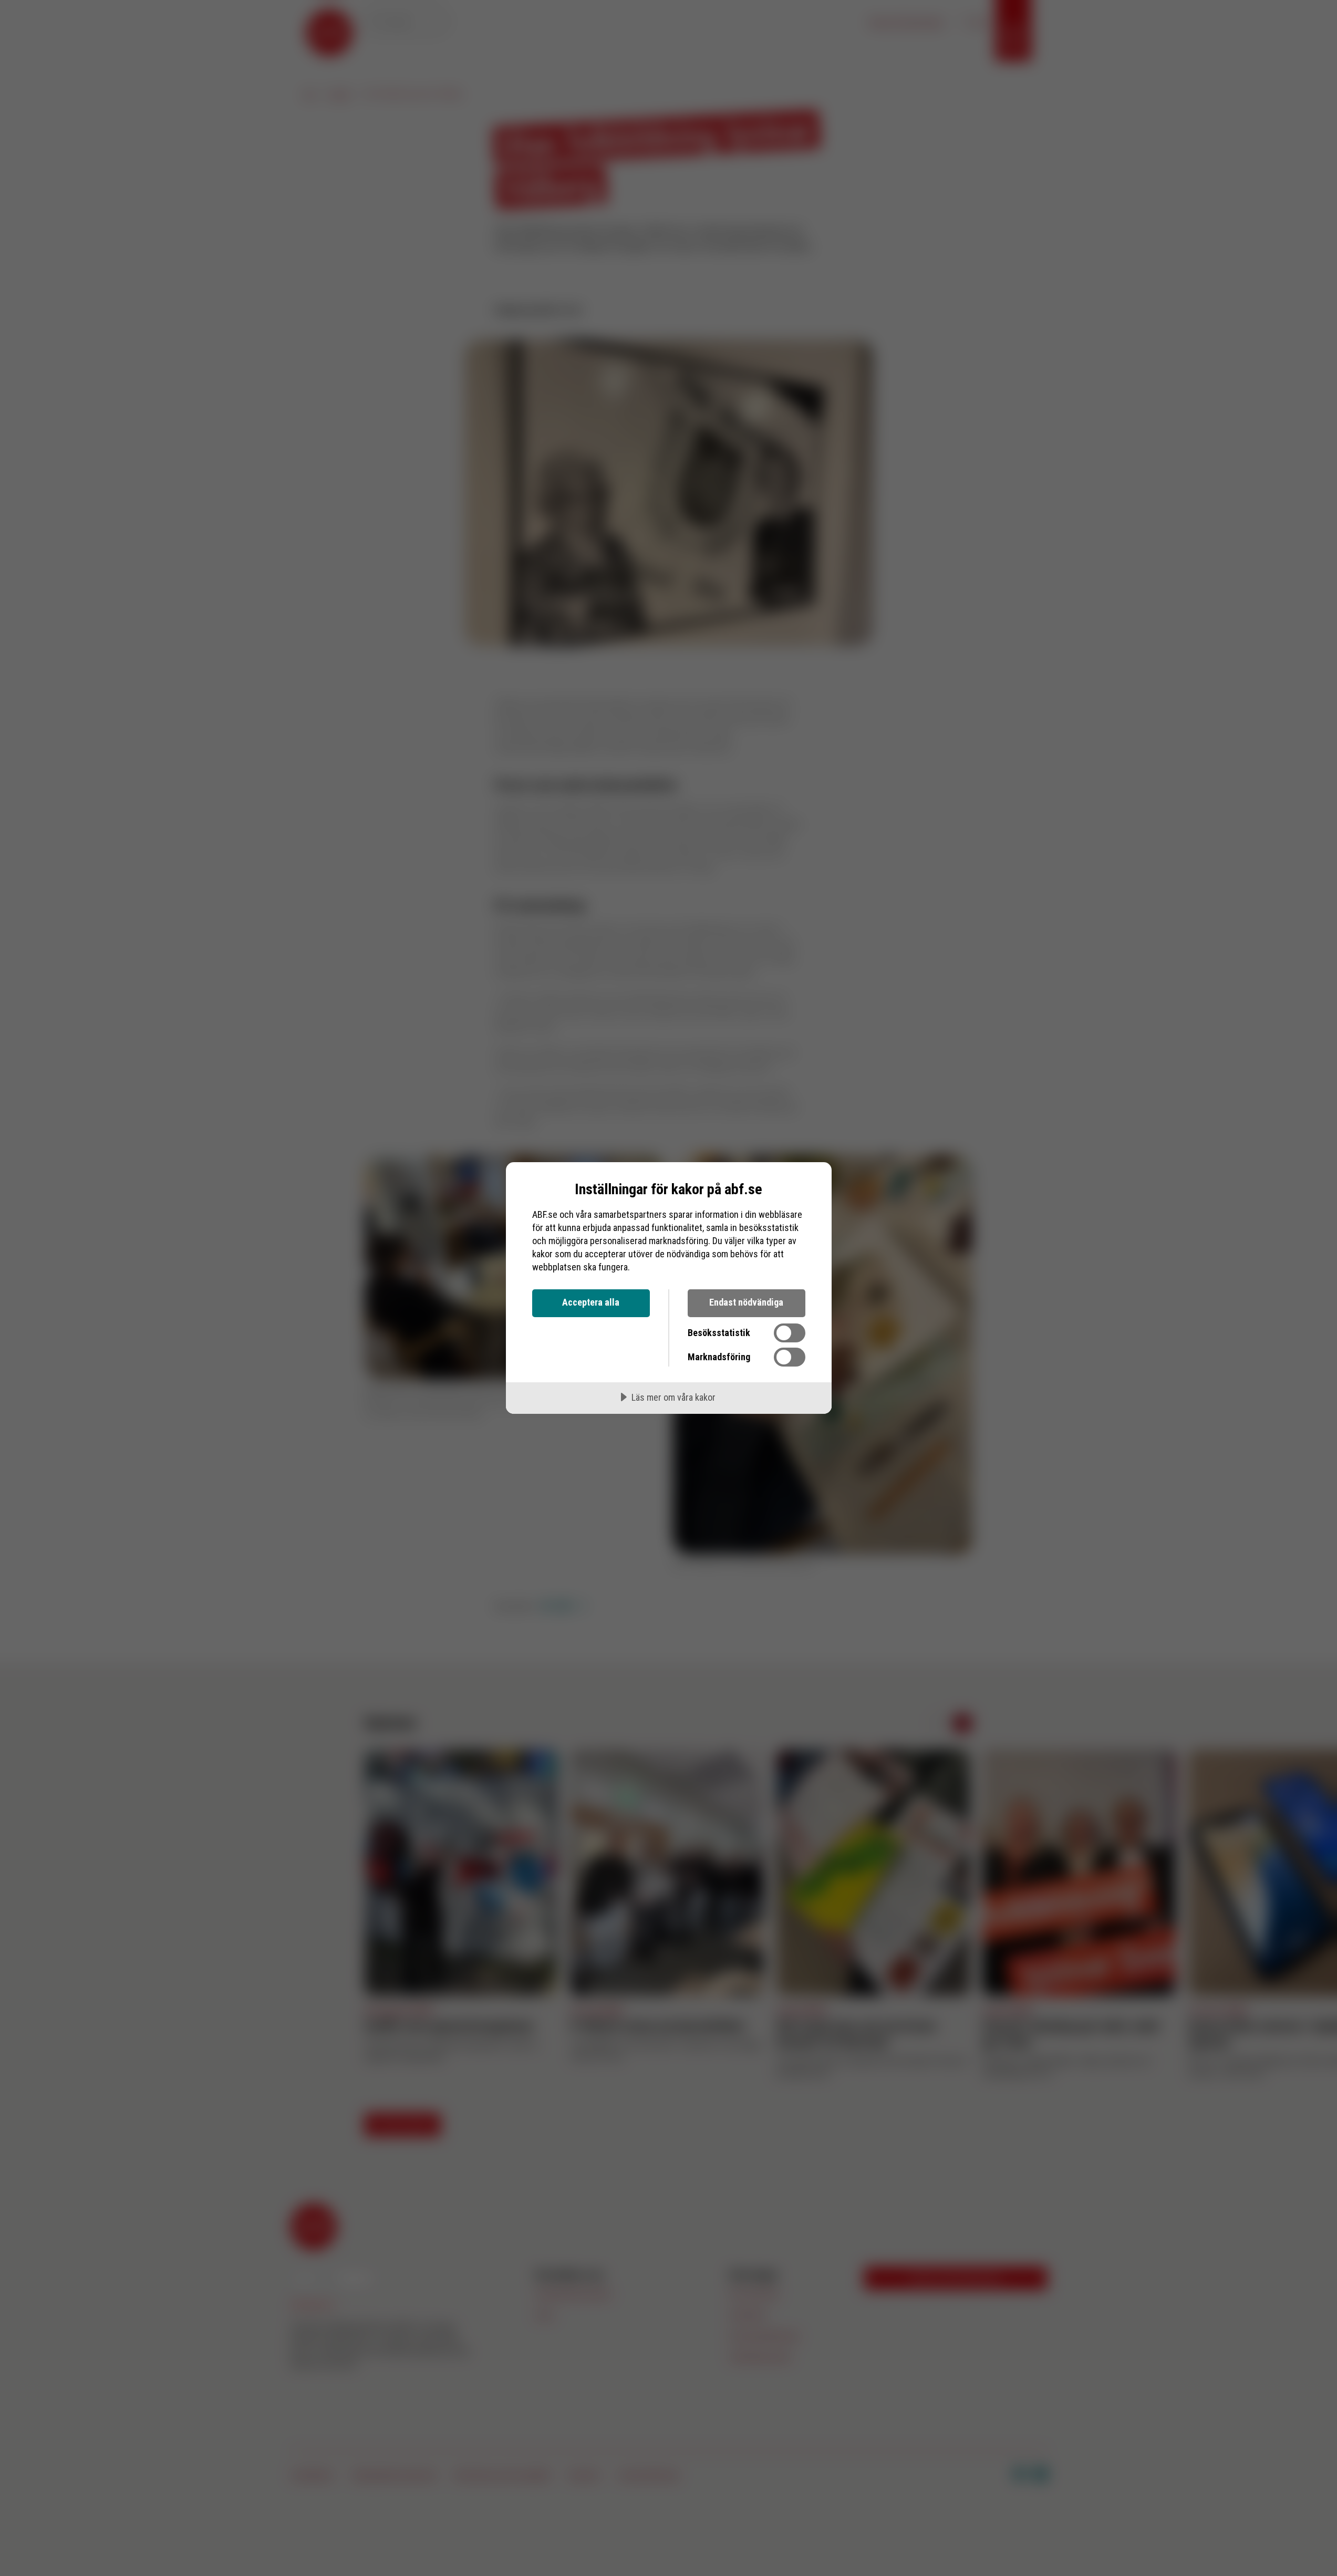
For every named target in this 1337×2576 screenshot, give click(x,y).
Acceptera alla (591, 1302)
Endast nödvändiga (746, 1302)
